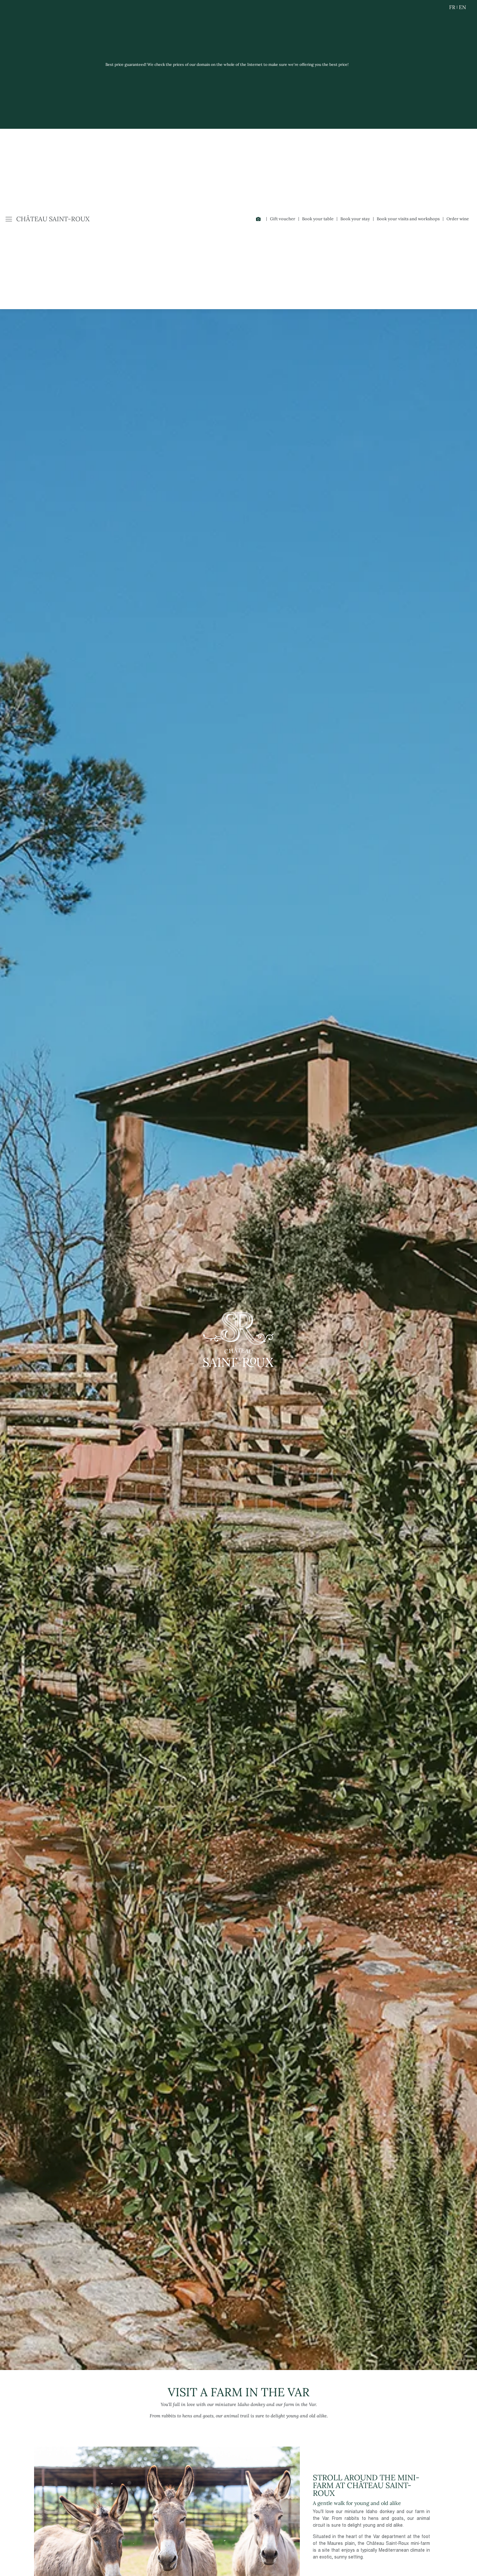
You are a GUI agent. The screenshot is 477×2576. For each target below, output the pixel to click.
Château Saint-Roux (53, 219)
